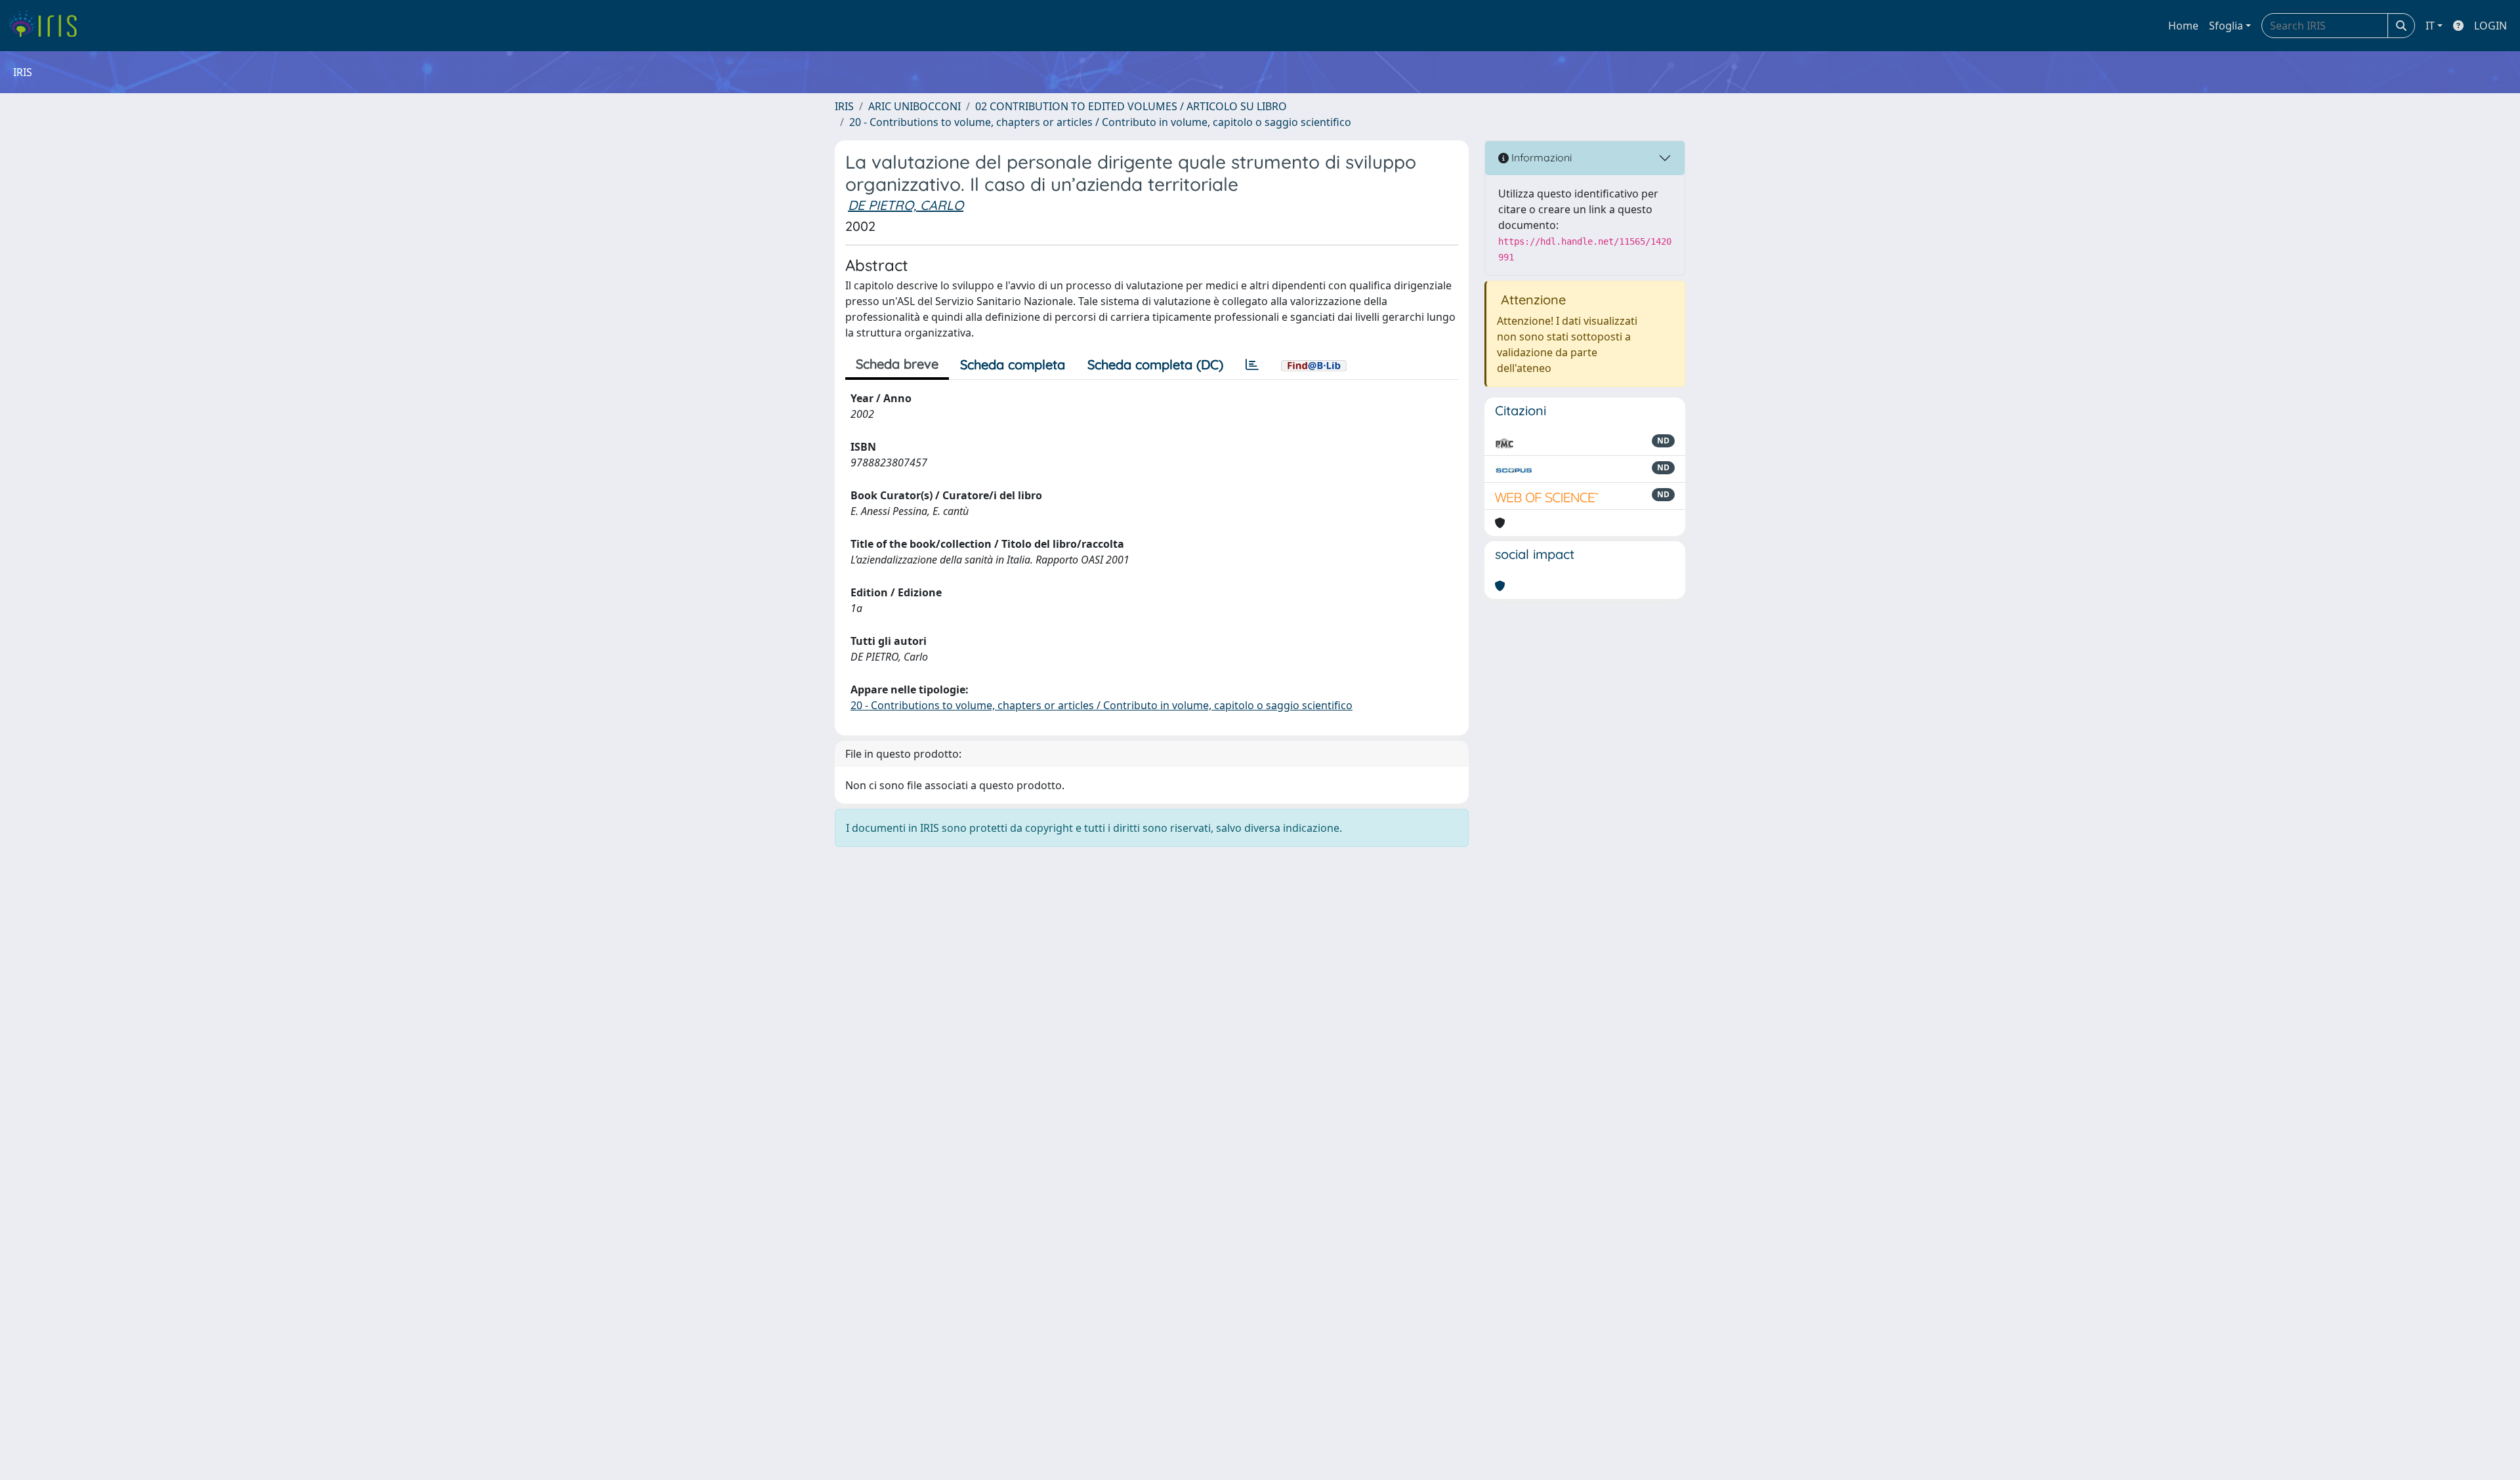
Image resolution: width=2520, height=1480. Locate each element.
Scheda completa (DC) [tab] (1155, 364)
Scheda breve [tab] (897, 364)
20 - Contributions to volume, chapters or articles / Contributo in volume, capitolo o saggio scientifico (1100, 122)
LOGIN (2490, 26)
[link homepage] (48, 26)
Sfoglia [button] (2226, 26)
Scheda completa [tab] (1013, 364)
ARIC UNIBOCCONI (914, 106)
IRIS (844, 106)
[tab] (1252, 365)
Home (2183, 26)
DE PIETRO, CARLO (906, 205)
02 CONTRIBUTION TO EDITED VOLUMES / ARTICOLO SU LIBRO (1131, 106)
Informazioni (1540, 157)
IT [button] (2430, 26)
